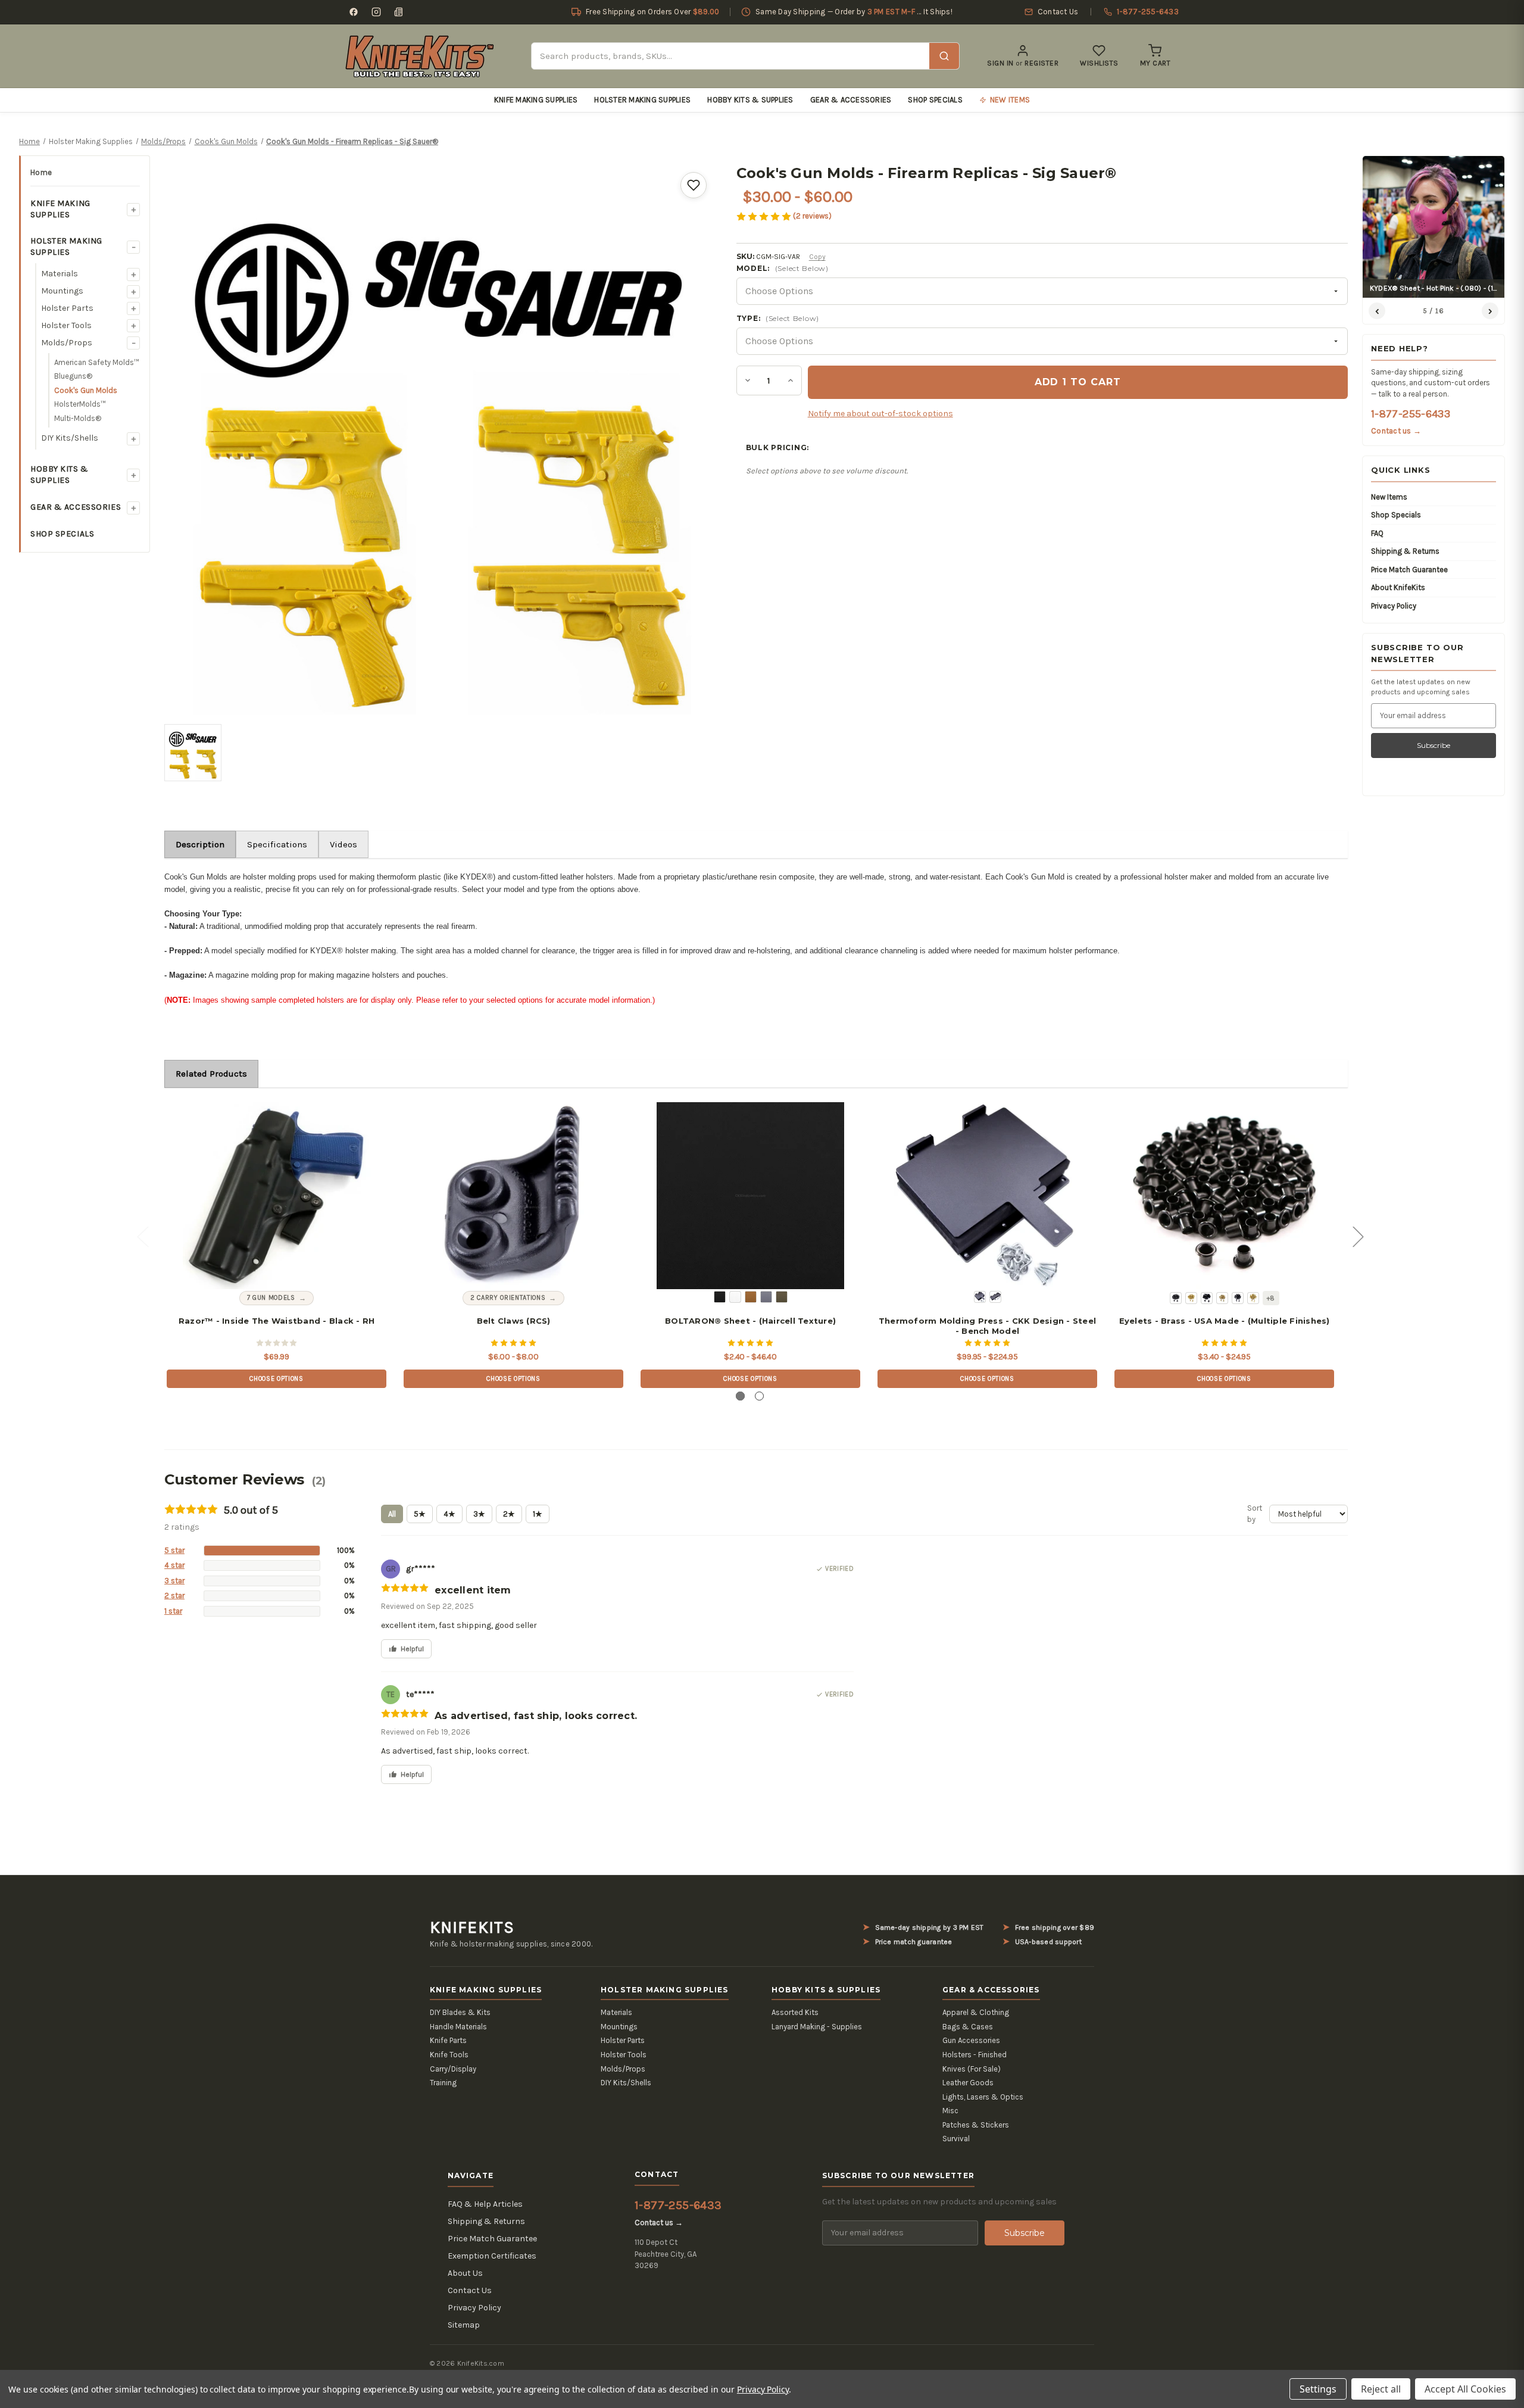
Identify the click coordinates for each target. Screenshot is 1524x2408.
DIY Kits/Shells (70, 438)
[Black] (720, 1297)
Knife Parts (448, 2040)
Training (443, 2083)
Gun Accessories (971, 2040)
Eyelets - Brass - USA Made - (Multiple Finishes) (1225, 1321)
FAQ (1377, 533)
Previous (142, 1236)
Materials (60, 274)
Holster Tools (66, 325)
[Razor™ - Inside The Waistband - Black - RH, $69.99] (276, 1196)
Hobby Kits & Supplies (750, 100)
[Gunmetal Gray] (766, 1297)
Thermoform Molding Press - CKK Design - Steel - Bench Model (987, 1326)
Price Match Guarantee (1409, 570)
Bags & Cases (968, 2027)
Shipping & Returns (1405, 551)
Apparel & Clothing (976, 2012)
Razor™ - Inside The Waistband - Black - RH (277, 1321)
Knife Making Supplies (536, 100)
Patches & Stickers (976, 2125)
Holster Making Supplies (642, 100)
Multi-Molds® (78, 418)
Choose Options (276, 1379)
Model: (783, 268)
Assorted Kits (795, 2012)
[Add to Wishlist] (694, 185)
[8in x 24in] (995, 1297)
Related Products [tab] (211, 1074)
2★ (509, 1514)
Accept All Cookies (1465, 2389)
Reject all (1381, 2389)
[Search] (944, 56)
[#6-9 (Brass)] (1222, 1298)
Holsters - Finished (975, 2055)
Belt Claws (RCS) (514, 1321)
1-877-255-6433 (1411, 414)
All (392, 1514)
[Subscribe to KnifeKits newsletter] (399, 12)
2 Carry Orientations (508, 1298)
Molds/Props (67, 343)
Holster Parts (67, 308)
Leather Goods (968, 2083)
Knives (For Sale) (972, 2069)
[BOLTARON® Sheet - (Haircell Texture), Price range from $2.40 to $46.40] (750, 1196)
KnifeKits (472, 1927)
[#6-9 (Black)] (1207, 1298)
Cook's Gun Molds (86, 390)
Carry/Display (453, 2069)
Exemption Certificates (492, 2256)
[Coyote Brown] (751, 1297)
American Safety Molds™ (97, 362)
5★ (420, 1514)
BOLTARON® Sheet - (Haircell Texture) (750, 1321)
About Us (465, 2273)
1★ (538, 1514)
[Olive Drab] (782, 1297)
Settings (1318, 2389)
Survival (956, 2139)
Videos (343, 844)
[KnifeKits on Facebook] (354, 12)
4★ (449, 1514)
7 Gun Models (271, 1298)
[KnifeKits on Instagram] (376, 12)
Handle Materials (458, 2027)
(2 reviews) (812, 216)
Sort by (1255, 1514)
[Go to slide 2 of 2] (759, 1396)
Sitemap (464, 2325)
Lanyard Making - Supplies (817, 2027)
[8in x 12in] (980, 1297)
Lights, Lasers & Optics (983, 2097)
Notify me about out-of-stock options (880, 414)
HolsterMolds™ (80, 404)
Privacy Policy (1394, 606)
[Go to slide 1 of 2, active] (740, 1396)
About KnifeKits (1398, 587)
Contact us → (1396, 431)
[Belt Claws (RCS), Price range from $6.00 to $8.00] (513, 1196)
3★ (479, 1514)
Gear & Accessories (851, 100)
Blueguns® (73, 376)
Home (41, 172)
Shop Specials (935, 100)
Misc (950, 2111)
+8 (1271, 1298)
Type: (778, 318)
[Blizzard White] (735, 1297)
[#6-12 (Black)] (1238, 1298)
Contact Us (470, 2290)
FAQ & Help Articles (485, 2204)
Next (1358, 1236)
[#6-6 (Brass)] (1191, 1298)
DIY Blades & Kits (460, 2012)
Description (200, 844)
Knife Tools (449, 2055)
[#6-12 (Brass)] (1253, 1298)
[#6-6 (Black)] (1176, 1298)
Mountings (62, 291)
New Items (1389, 497)
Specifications (277, 844)
